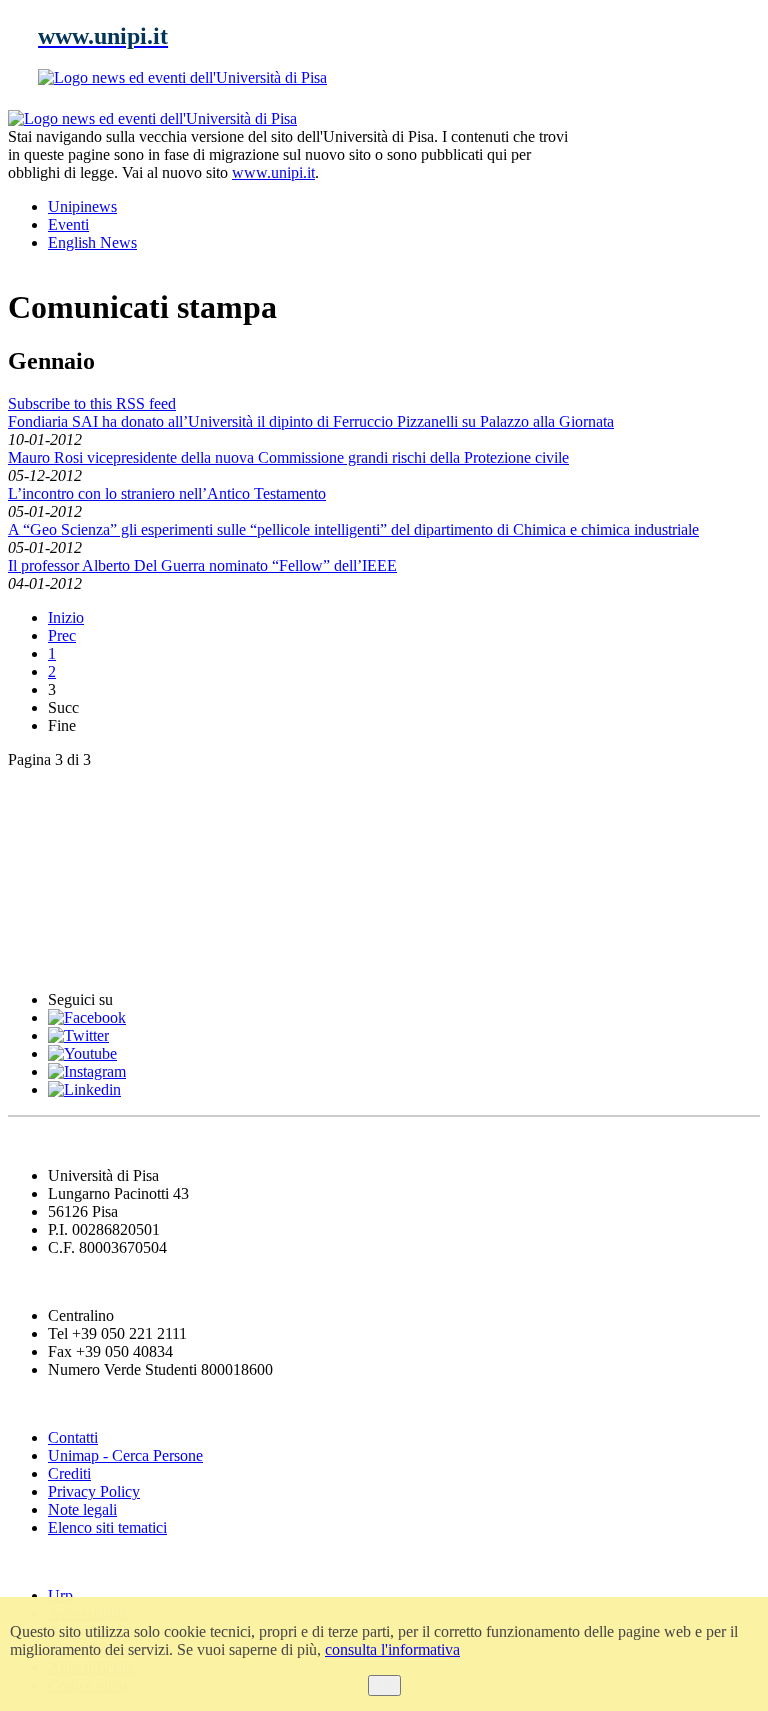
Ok (384, 1685)
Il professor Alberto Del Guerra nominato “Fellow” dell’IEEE (202, 565)
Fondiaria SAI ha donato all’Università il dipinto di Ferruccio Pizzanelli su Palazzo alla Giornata (311, 421)
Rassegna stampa (79, 838)
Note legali (82, 1509)
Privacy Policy (94, 1491)
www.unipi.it (273, 172)
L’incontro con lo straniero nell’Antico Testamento (167, 493)
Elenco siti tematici (107, 1527)
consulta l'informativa (392, 1649)
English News (63, 798)
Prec (62, 635)
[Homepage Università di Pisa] (670, 178)
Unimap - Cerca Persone (125, 1455)
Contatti (73, 1437)
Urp (60, 1595)
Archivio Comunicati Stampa (128, 920)
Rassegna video (71, 879)
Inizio (66, 617)
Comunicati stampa (88, 960)
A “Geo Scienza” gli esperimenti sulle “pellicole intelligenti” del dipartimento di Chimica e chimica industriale (353, 529)
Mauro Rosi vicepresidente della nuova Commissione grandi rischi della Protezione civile (288, 457)
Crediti (69, 1473)
